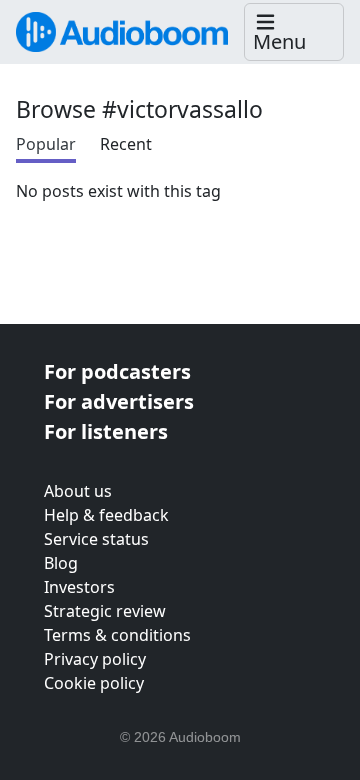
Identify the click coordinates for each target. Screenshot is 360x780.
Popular (46, 144)
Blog (61, 563)
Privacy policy (95, 659)
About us (78, 491)
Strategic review (105, 611)
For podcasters (117, 371)
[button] (294, 32)
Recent (126, 144)
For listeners (106, 431)
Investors (79, 587)
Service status (96, 539)
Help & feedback (106, 515)
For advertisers (119, 401)
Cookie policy (94, 683)
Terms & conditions (117, 635)
